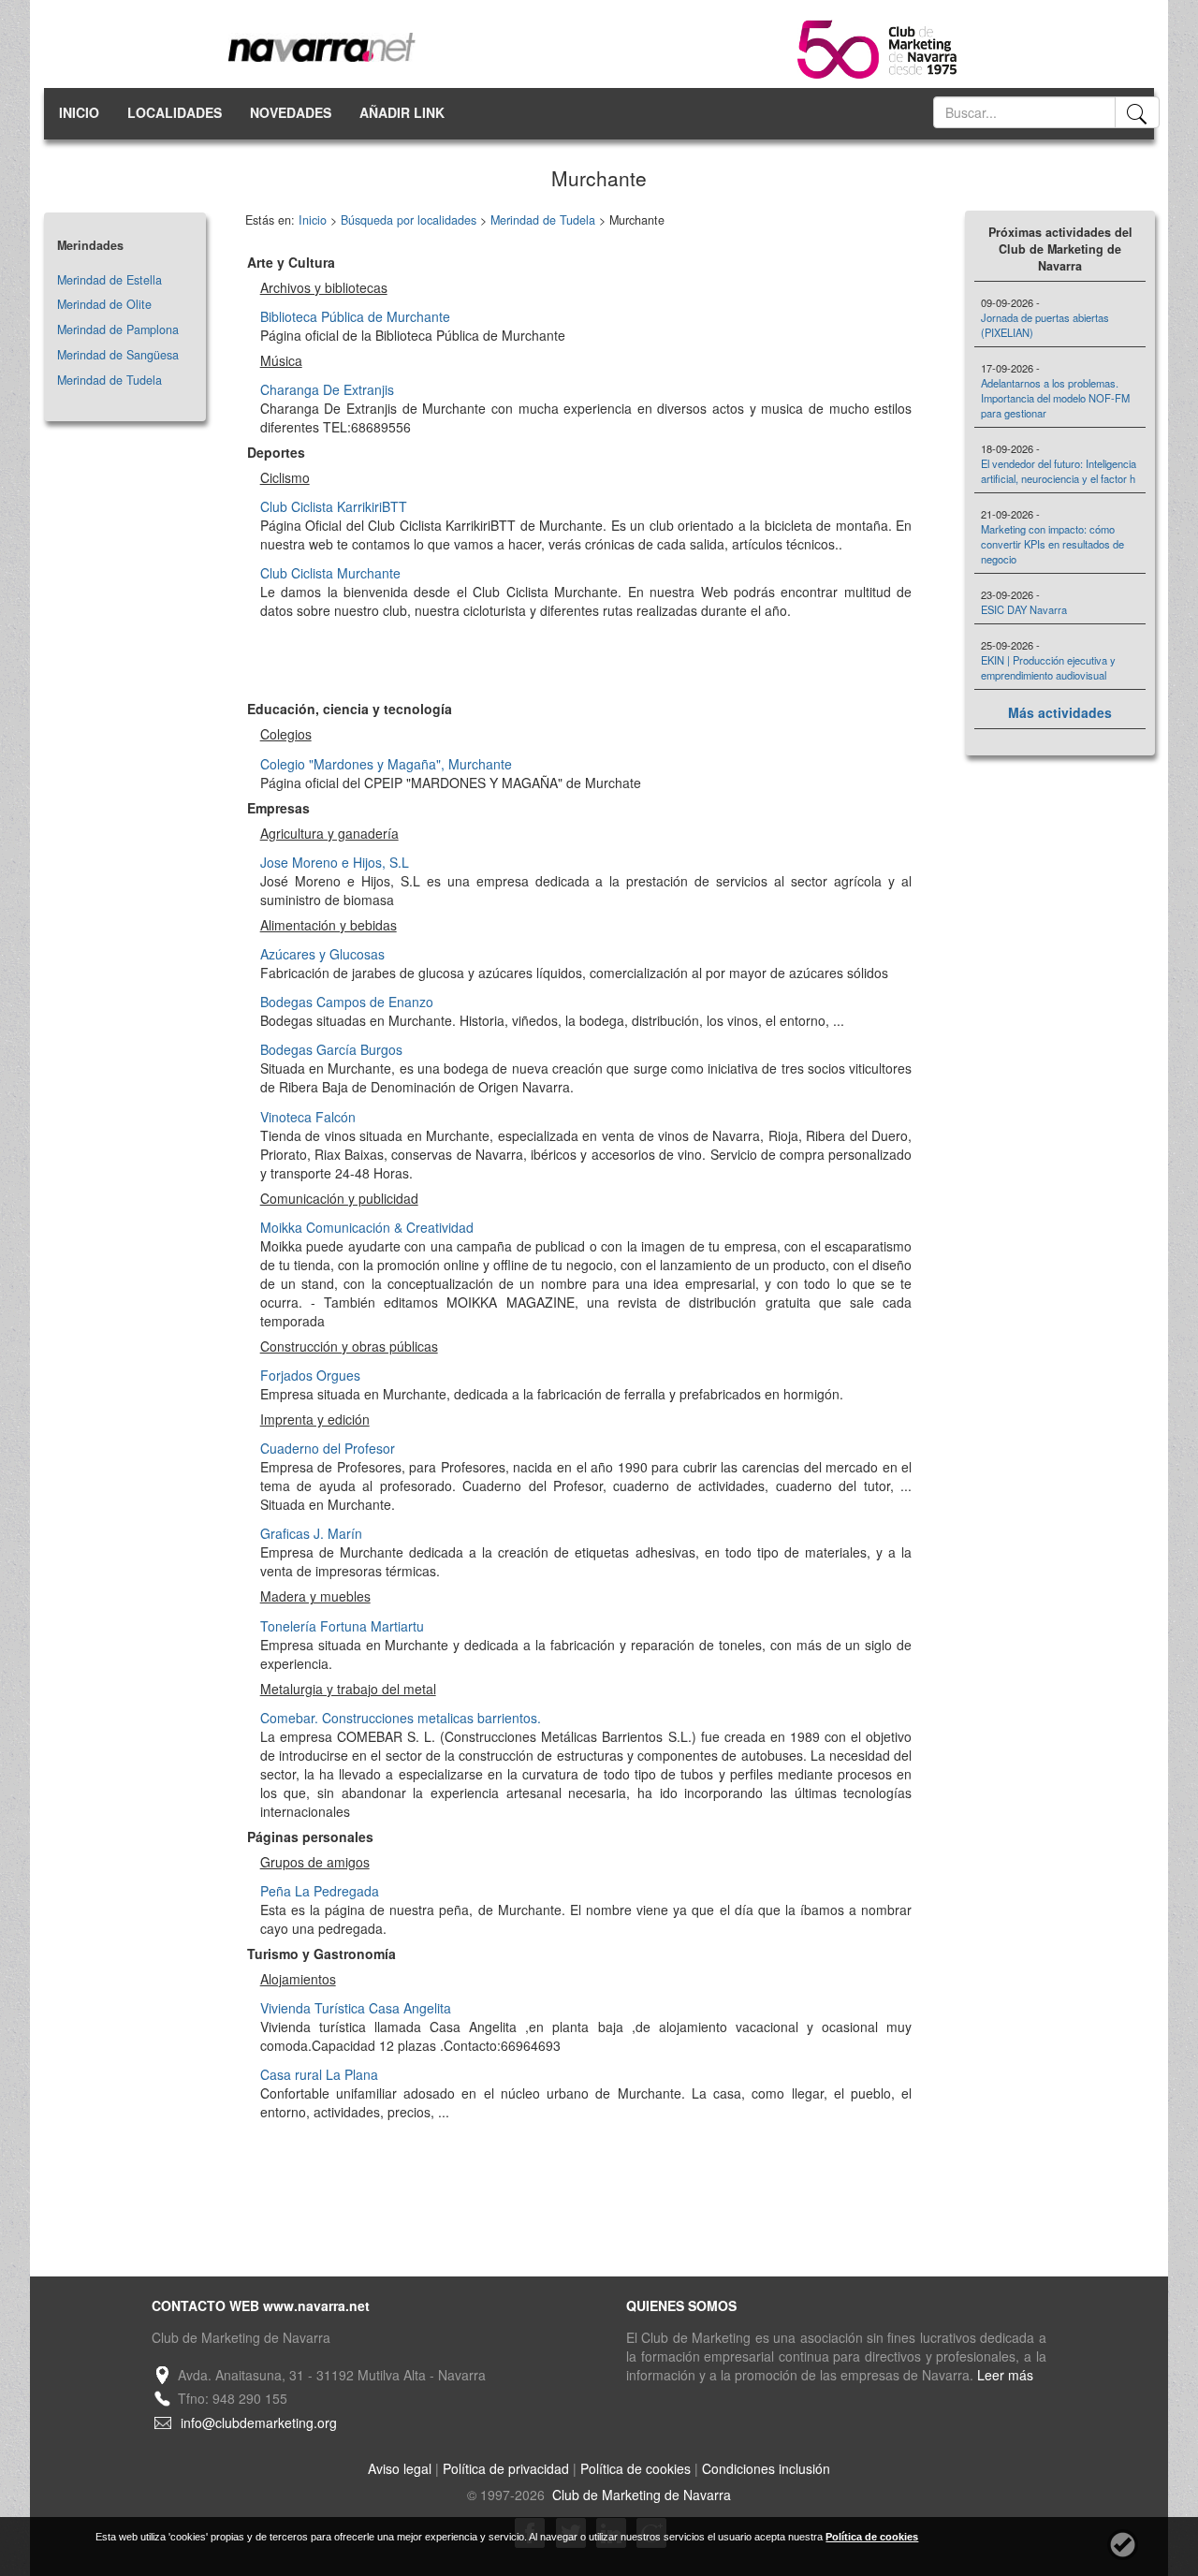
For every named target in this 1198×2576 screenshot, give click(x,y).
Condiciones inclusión (766, 2468)
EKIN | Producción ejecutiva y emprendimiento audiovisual (1048, 667)
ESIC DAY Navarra (1024, 609)
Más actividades (1060, 712)
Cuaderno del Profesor (328, 1448)
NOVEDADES (291, 112)
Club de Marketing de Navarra (640, 2495)
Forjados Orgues (310, 1375)
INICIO (79, 112)
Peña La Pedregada (320, 1891)
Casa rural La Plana (319, 2074)
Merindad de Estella (110, 280)
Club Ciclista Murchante (330, 573)
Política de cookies (636, 2468)
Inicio (313, 220)
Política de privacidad (506, 2468)
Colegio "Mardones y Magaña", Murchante (386, 764)
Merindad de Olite (104, 304)
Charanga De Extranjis (327, 389)
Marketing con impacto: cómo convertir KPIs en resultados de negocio (1052, 544)
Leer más (1005, 2375)
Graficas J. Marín (311, 1533)
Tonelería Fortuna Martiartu (342, 1626)
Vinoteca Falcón (308, 1117)
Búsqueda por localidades (409, 220)
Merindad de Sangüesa (118, 355)
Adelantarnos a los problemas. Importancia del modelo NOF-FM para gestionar (1055, 398)
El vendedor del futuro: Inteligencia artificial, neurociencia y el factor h (1059, 471)
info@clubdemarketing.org (259, 2422)
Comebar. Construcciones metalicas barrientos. (401, 1718)
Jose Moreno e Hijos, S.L (335, 862)
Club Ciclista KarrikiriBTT (334, 506)
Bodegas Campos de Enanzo (347, 1002)
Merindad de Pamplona (118, 329)
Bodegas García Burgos (331, 1049)
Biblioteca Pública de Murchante (355, 316)
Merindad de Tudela (110, 380)
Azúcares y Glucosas (322, 954)
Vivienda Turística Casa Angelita (356, 2008)
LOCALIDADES (175, 112)
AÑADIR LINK (402, 112)
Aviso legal (400, 2468)
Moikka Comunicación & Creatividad (367, 1227)
